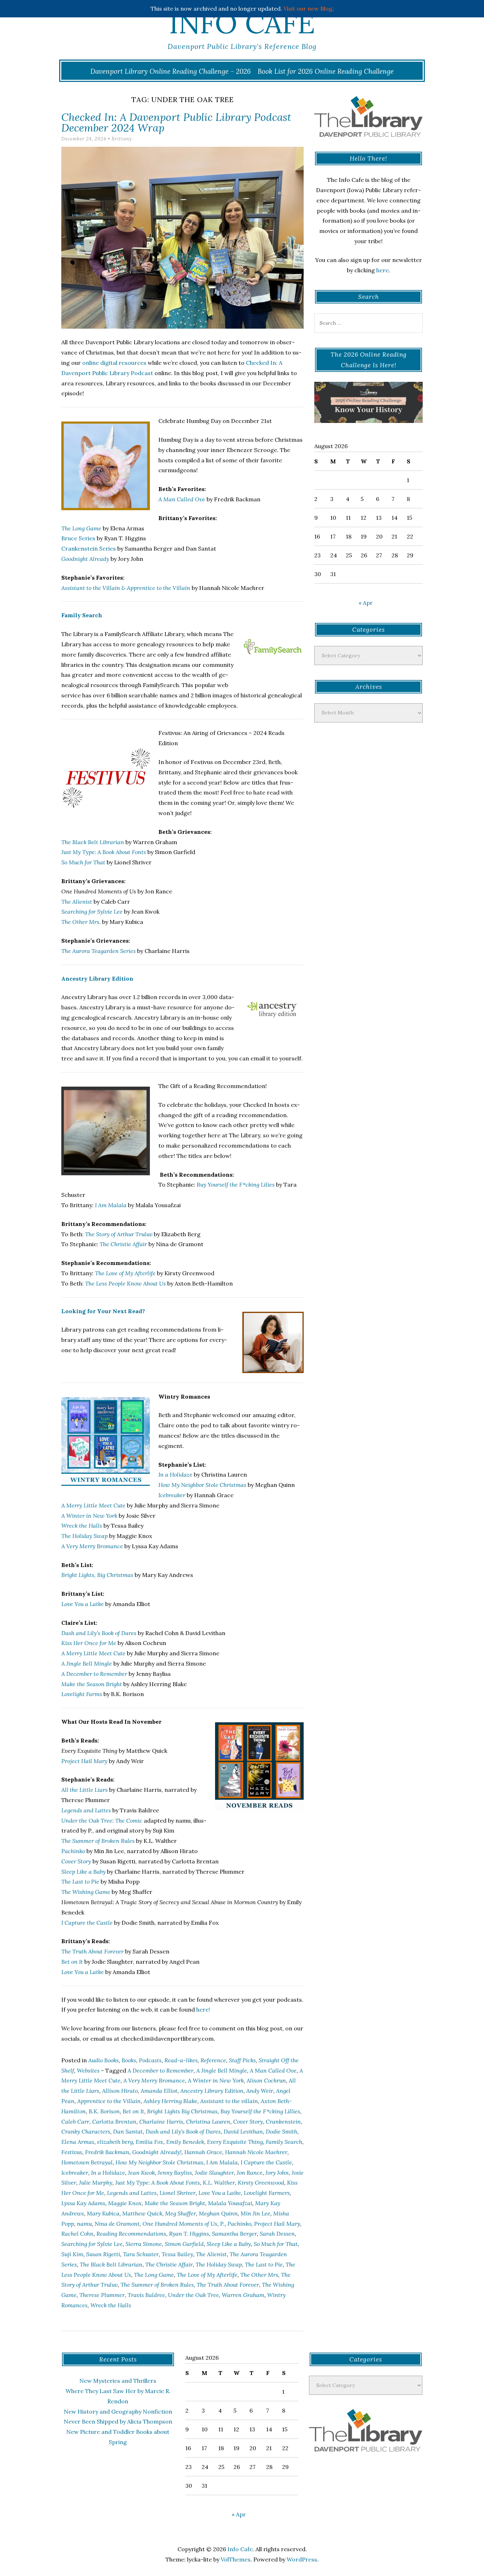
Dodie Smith (282, 2131)
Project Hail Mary (84, 1761)
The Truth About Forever (228, 2285)
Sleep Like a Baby (229, 2244)
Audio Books (103, 2060)
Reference (213, 2060)
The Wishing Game (86, 1892)
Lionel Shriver (178, 2193)
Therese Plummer (102, 2295)
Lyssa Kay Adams (83, 2203)
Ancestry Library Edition (97, 978)
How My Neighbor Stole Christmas (159, 2162)
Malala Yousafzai (230, 2203)
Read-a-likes (181, 2060)
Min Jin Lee (255, 2213)
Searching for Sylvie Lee (92, 911)
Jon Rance (250, 2173)
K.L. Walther (219, 2182)
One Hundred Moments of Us (180, 2224)
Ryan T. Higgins (189, 2234)
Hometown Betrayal (87, 2162)
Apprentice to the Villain (109, 2101)
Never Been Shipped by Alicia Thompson (118, 2421)
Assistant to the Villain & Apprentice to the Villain (126, 588)
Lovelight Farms (82, 1694)
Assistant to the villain (229, 2101)
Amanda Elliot (159, 2091)
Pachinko (239, 2224)
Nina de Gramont (117, 2224)
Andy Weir (260, 2091)
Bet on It (133, 2111)
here (382, 270)
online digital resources (114, 363)
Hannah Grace (203, 2152)
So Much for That (276, 2244)
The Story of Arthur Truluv (119, 1234)
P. (222, 2224)
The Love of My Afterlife (125, 1273)
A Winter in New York (89, 1516)
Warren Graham (243, 2295)
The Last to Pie (264, 2264)
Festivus (72, 2152)
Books (129, 2060)
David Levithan (243, 2131)
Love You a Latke (83, 1604)
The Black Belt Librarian (93, 842)
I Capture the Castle (266, 2162)
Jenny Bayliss (175, 2173)
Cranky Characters (86, 2131)
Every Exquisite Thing (235, 2142)
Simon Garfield (184, 2244)
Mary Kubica (103, 2213)
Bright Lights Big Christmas (182, 2111)
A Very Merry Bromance (92, 1546)
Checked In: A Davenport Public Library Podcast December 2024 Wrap (176, 122)
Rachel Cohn (77, 2234)
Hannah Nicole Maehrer (256, 2152)
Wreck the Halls (82, 1526)
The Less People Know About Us (125, 1283)
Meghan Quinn (218, 2213)
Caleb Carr (75, 2121)
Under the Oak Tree (193, 2295)
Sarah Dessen (277, 2234)
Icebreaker (172, 1495)
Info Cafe (242, 23)
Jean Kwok (141, 2173)
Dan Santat (128, 2131)
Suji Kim (72, 2254)
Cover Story (248, 2121)
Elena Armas (78, 2142)
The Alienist (77, 902)
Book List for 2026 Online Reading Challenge (326, 71)
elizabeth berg (115, 2142)
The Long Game (81, 528)
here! (203, 2009)
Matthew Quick (142, 2213)
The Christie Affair (123, 1244)
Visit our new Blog (308, 9)
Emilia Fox (150, 2142)
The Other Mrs (259, 2275)
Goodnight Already (85, 559)
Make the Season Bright (175, 2203)
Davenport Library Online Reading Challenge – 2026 (171, 71)
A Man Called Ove (182, 499)
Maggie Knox (125, 2203)
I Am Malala (111, 1205)
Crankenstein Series (89, 548)
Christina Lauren (208, 2121)
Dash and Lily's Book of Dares (183, 2131)
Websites (88, 2070)
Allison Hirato (120, 2091)
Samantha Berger (234, 2234)
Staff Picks (242, 2060)
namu (84, 2224)
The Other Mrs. (81, 922)
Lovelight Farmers (267, 2193)
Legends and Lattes (132, 2193)
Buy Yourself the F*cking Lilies (236, 1184)
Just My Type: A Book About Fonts (104, 852)
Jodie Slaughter (214, 2173)
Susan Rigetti (103, 2254)
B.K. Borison (104, 2111)
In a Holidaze (175, 1474)
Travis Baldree (146, 2295)
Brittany (122, 139)
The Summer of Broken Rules (157, 2285)
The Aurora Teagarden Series (99, 951)
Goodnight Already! (157, 2152)
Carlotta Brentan (114, 2121)
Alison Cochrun (266, 2080)
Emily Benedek (185, 2142)
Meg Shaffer (181, 2213)
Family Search (82, 615)
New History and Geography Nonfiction (118, 2411)
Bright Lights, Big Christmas (97, 1575)
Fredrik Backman (107, 2152)
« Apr (366, 603)
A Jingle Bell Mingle (222, 2070)
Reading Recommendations (131, 2234)
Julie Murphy (96, 2182)
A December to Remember (161, 2070)
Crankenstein (283, 2121)
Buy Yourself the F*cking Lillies (260, 2111)
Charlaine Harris (161, 2121)
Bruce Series (78, 538)
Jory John (277, 2173)
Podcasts (150, 2060)
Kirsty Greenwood (261, 2182)
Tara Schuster (141, 2254)
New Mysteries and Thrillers (118, 2381)
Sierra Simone (144, 2244)
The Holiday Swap (219, 2264)
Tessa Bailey (177, 2254)
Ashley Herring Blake (170, 2101)
